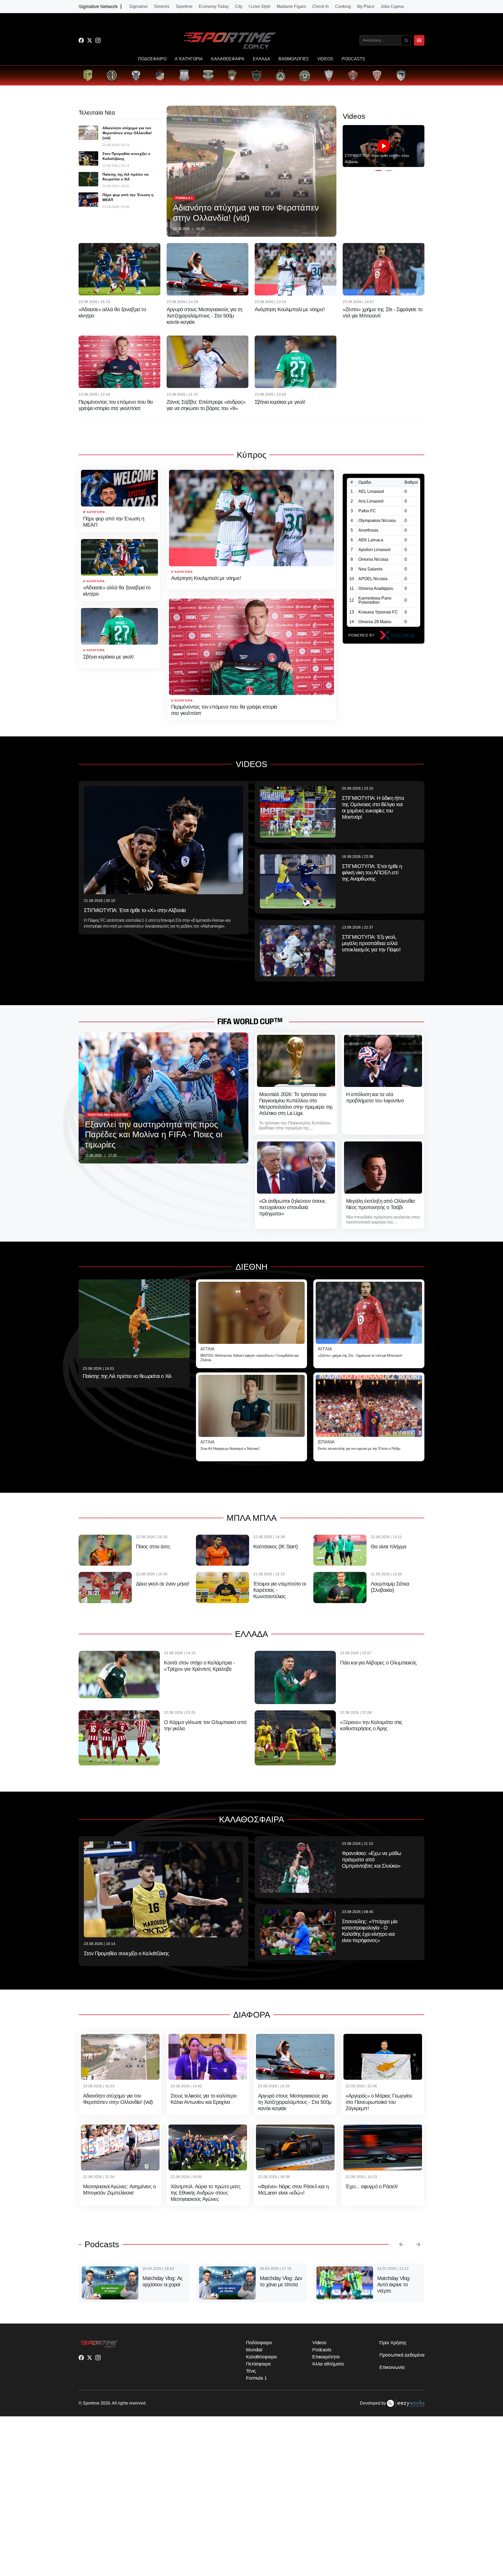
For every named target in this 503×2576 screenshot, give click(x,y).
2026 (105, 2427)
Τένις (251, 2395)
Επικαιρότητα (326, 2380)
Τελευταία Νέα (97, 113)
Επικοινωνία (392, 2391)
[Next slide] (418, 2244)
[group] (88, 76)
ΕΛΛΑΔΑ (261, 59)
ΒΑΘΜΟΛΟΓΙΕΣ (294, 59)
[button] (379, 171)
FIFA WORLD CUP (246, 1022)
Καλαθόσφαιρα (261, 2380)
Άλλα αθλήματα (328, 2388)
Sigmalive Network (98, 7)
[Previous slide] (401, 2244)
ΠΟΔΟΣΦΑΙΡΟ (152, 59)
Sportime (184, 7)
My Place (366, 7)
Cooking (343, 7)
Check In (321, 7)
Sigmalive (138, 7)
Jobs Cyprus (392, 7)
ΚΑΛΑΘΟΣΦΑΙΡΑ (228, 59)
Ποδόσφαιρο (259, 2366)
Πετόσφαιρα (258, 2388)
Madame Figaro (291, 7)
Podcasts (102, 2244)
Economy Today (214, 7)
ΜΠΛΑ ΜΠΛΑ (252, 1518)
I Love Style (259, 7)
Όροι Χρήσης (393, 2366)
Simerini (162, 7)
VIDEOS (325, 59)
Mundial (254, 2373)
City (239, 7)
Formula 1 (256, 2402)
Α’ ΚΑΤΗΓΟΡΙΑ (189, 59)
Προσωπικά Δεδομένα (402, 2379)
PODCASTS (353, 59)
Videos (319, 2366)
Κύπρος (251, 455)
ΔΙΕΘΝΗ (251, 1267)
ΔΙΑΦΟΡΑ (252, 2015)
